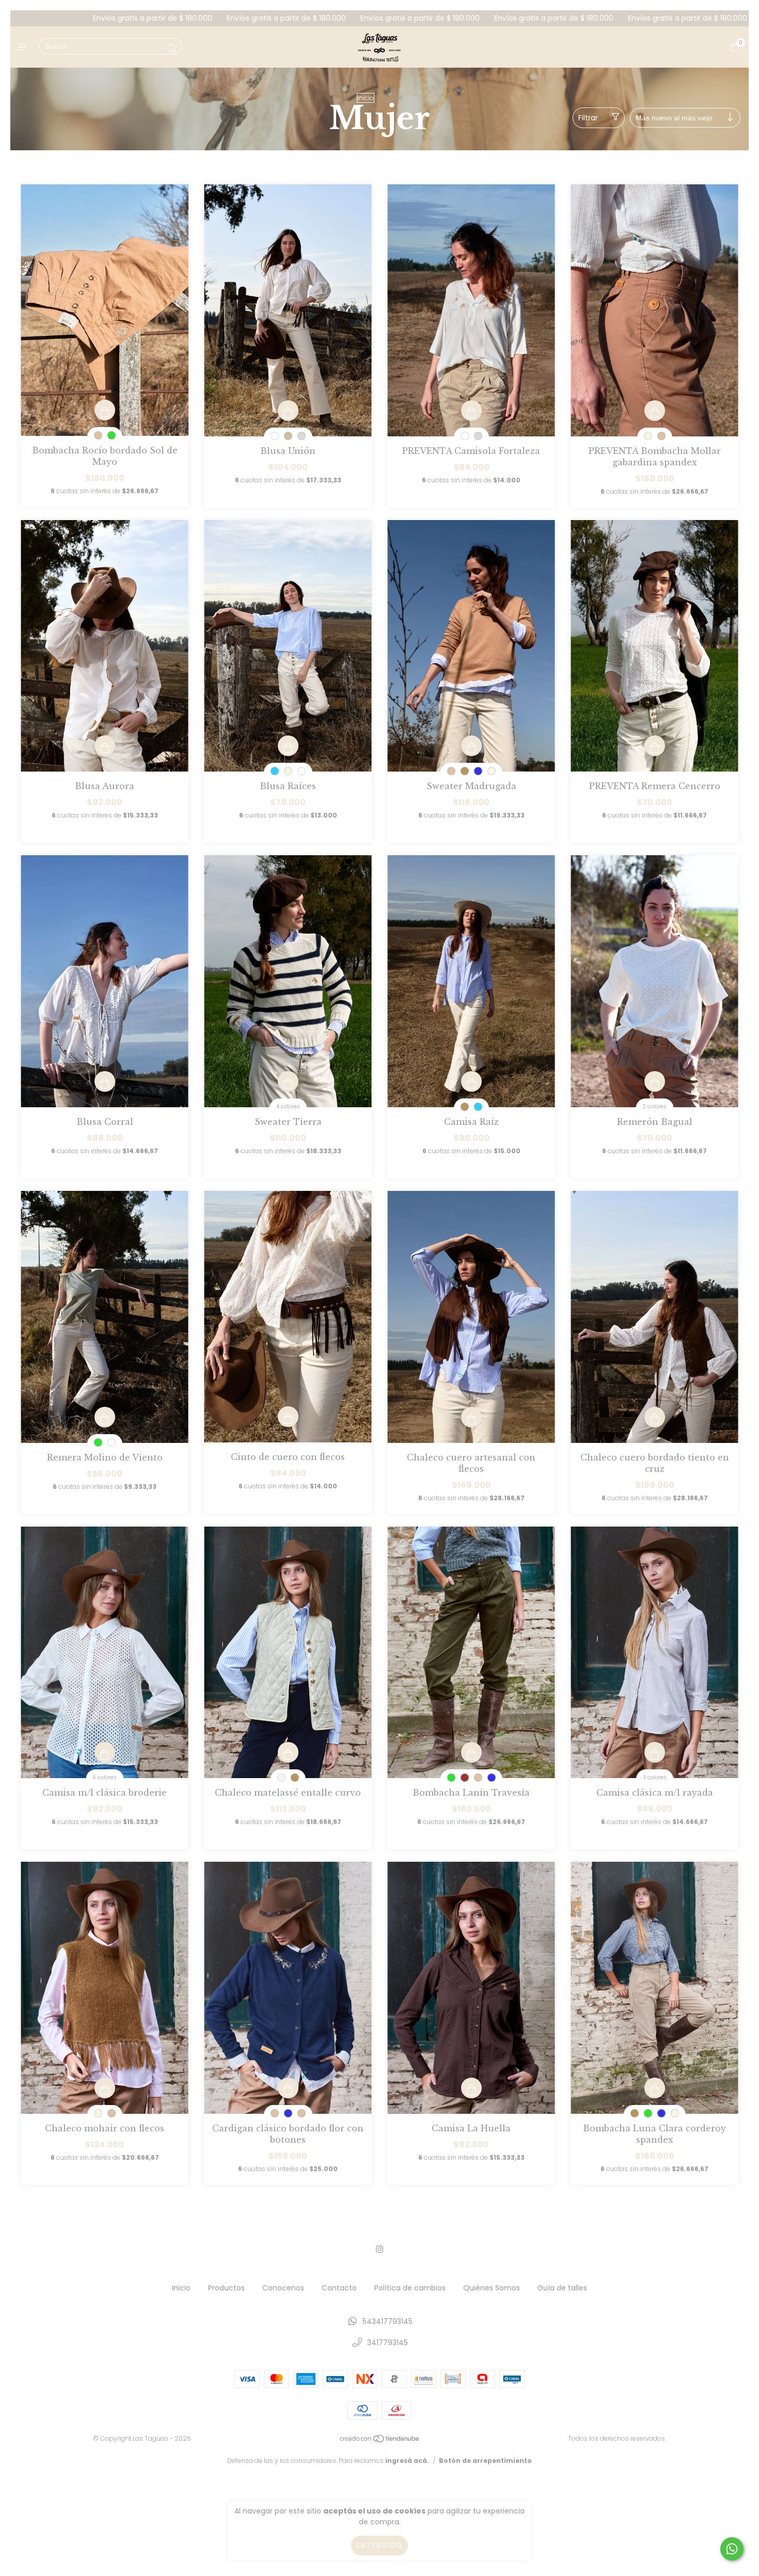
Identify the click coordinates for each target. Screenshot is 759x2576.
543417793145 (388, 2321)
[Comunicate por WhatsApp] (732, 2549)
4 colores (288, 1106)
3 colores (655, 1777)
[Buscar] (172, 49)
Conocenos (283, 2288)
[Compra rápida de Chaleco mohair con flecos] (105, 2088)
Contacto (339, 2288)
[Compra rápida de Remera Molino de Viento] (105, 1417)
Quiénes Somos (492, 2288)
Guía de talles (562, 2288)
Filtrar (588, 118)
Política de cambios (410, 2288)
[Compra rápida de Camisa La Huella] (471, 2088)
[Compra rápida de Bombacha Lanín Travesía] (471, 1752)
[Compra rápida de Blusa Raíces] (288, 746)
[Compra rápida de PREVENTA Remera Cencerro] (655, 746)
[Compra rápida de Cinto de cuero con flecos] (288, 1417)
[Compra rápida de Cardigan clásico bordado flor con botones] (288, 2088)
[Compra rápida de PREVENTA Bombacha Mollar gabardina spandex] (655, 411)
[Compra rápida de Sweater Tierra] (288, 1081)
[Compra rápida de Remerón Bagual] (655, 1081)
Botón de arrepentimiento (485, 2461)
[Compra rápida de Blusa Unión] (288, 411)
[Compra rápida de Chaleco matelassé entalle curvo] (288, 1752)
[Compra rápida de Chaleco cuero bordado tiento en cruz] (655, 1417)
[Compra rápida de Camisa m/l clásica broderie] (105, 1752)
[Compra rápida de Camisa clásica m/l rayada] (655, 1752)
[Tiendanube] (380, 2441)
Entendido (379, 2545)
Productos (226, 2288)
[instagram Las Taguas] (379, 2249)
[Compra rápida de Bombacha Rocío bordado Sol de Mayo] (105, 410)
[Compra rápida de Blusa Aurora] (105, 746)
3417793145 (388, 2343)
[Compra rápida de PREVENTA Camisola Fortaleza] (471, 411)
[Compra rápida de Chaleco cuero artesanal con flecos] (471, 1417)
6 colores (105, 1777)
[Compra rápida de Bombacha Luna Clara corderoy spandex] (655, 2088)
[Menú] (25, 47)
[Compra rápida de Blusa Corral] (105, 1081)
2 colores (654, 1106)
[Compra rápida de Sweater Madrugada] (471, 746)
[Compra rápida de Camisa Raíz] (471, 1081)
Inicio (366, 98)
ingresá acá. (407, 2461)
